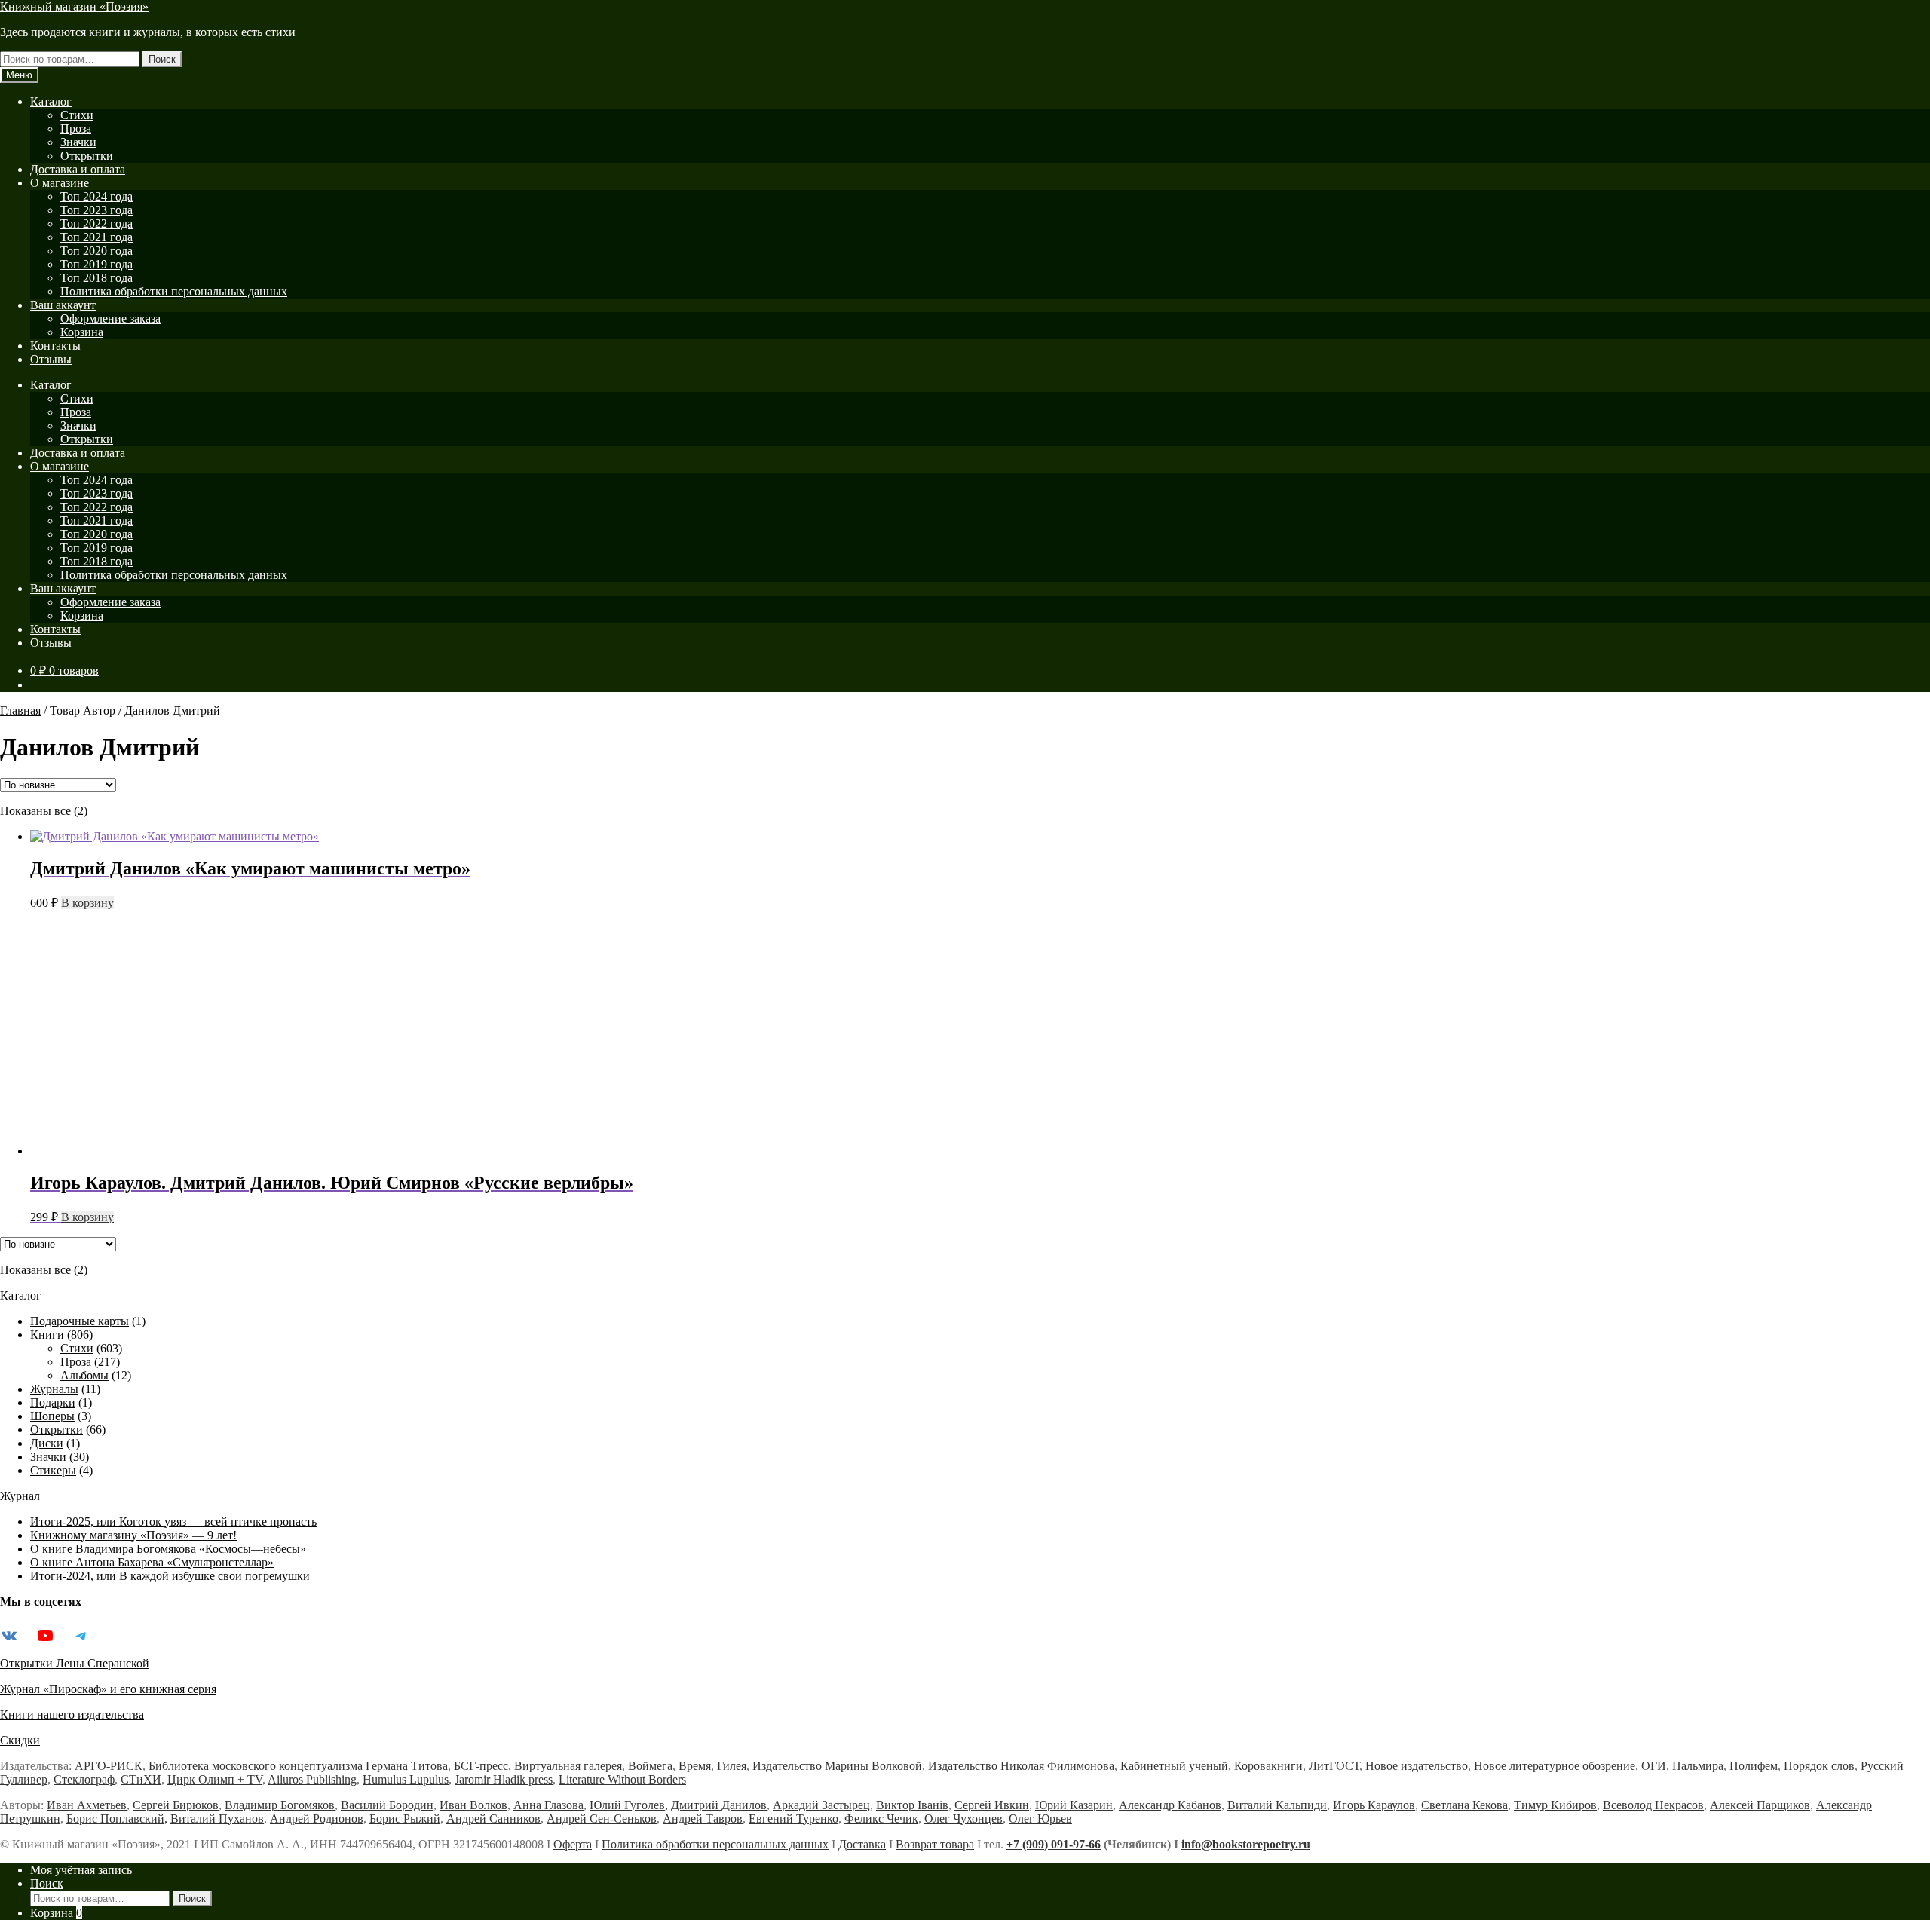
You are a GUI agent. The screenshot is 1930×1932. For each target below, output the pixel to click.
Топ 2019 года (96, 264)
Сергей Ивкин (992, 1805)
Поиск (162, 59)
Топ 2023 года (96, 210)
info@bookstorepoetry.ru (1246, 1844)
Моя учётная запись (81, 1870)
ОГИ (1654, 1766)
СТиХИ (141, 1779)
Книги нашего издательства (72, 1715)
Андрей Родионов (317, 1819)
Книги (47, 1335)
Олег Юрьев (1040, 1819)
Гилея (732, 1766)
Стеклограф (84, 1779)
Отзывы (51, 359)
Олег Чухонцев (963, 1819)
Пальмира (1698, 1766)
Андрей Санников (493, 1819)
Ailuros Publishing (312, 1779)
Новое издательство (1417, 1766)
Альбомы (84, 1375)
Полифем (1754, 1766)
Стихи (77, 115)
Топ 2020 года (96, 251)
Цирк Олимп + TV (215, 1779)
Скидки (20, 1740)
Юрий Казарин (1074, 1805)
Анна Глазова (548, 1805)
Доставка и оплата (78, 169)
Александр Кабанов (1170, 1805)
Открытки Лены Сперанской (75, 1663)
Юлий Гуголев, (629, 1805)
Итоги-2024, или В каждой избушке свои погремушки (170, 1576)
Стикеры (53, 1470)
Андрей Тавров (703, 1819)
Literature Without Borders (622, 1779)
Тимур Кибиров (1555, 1805)
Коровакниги (1268, 1766)
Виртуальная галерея (568, 1766)
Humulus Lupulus (406, 1779)
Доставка (862, 1844)
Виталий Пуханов (217, 1819)
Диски (47, 1443)
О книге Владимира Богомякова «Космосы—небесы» (168, 1549)
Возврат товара (935, 1844)
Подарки (53, 1402)
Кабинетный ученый (1174, 1766)
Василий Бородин (387, 1805)
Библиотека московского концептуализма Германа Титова (298, 1766)
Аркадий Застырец (821, 1805)
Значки (78, 142)
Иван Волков (473, 1805)
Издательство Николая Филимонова (1021, 1766)
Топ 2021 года (96, 237)
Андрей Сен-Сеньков (602, 1819)
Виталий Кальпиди (1277, 1805)
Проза (76, 129)
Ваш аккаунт (63, 305)
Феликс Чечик (881, 1819)
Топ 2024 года (96, 196)
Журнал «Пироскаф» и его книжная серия (108, 1689)
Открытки (87, 156)
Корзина (82, 332)
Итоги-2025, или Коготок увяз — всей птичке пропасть (173, 1522)
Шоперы (52, 1416)
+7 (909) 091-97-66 (1054, 1844)
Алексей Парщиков (1760, 1805)
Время (695, 1766)
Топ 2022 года (96, 224)
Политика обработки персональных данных (174, 291)
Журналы (54, 1389)
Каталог (51, 101)
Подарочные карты (80, 1321)
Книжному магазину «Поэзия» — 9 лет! (133, 1535)
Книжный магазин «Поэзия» (74, 6)
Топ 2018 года (96, 278)
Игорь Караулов (1374, 1805)
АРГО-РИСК (109, 1766)
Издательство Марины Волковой (837, 1766)
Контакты (55, 346)
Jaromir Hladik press (504, 1779)
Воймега (650, 1766)
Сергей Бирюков (176, 1805)
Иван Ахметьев (87, 1805)
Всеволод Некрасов (1653, 1805)
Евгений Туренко (793, 1819)
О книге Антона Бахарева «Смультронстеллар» (152, 1562)
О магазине (60, 183)
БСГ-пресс (481, 1766)
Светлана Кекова (1464, 1805)
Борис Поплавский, (117, 1819)
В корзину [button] (87, 903)
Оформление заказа (110, 318)
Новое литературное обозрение (1555, 1766)
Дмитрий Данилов (719, 1805)
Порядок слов (1819, 1766)
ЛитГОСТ (1334, 1766)
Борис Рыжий (405, 1819)
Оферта (573, 1844)
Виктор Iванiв (912, 1805)
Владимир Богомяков (280, 1805)
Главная (20, 710)
